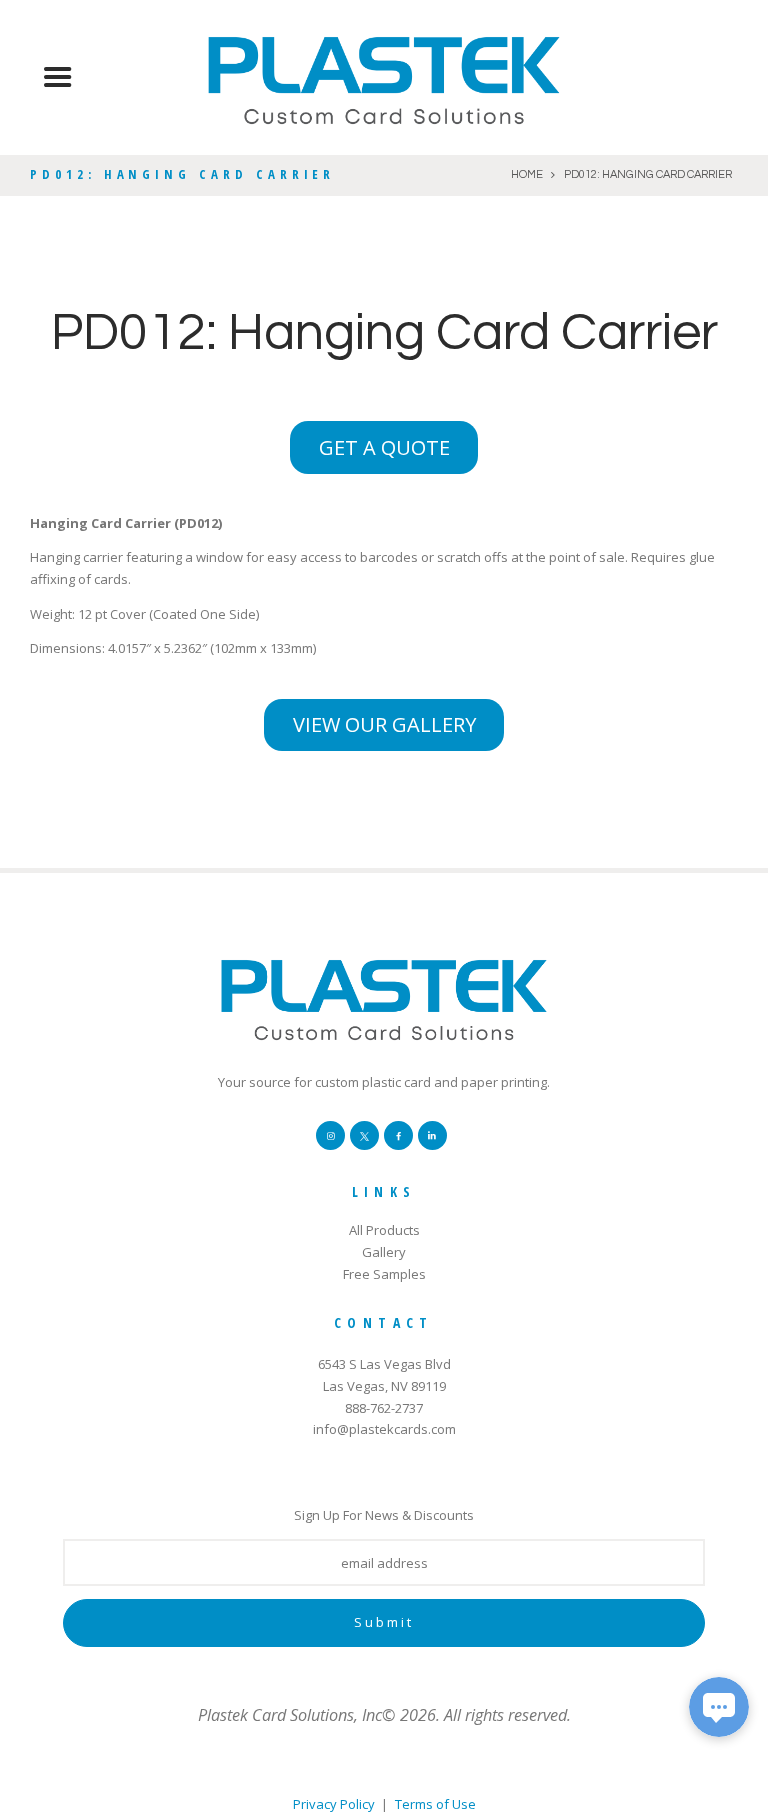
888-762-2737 (384, 1408)
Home (527, 174)
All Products (384, 1230)
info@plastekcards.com (384, 1429)
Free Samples (384, 1274)
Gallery (384, 1252)
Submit (384, 1622)
